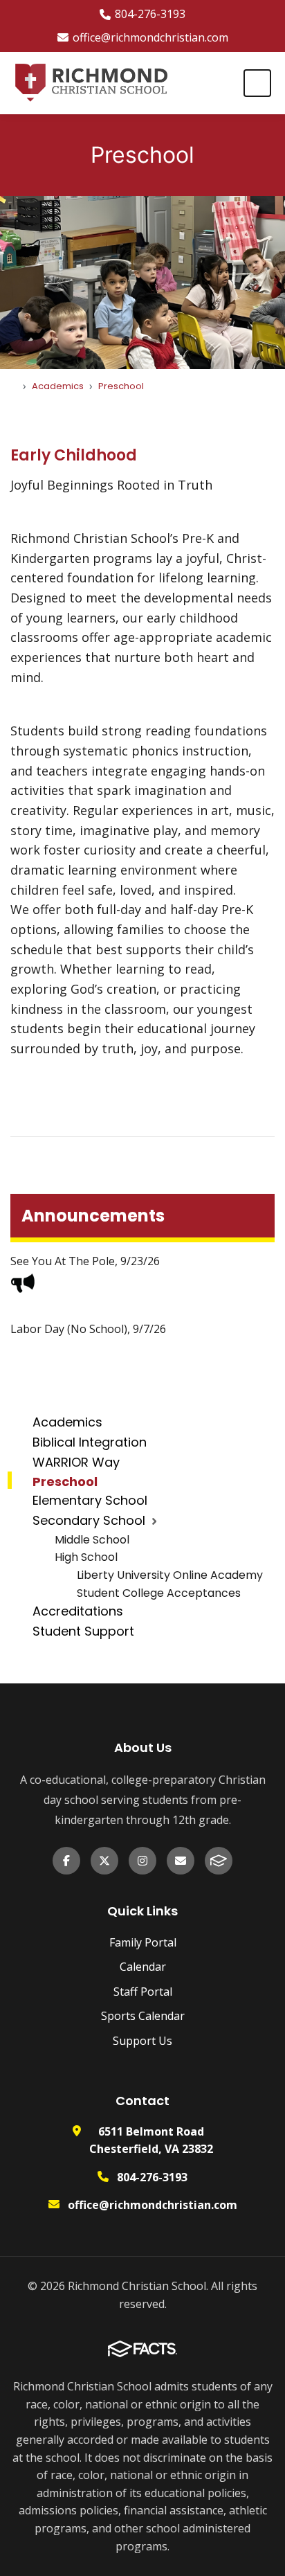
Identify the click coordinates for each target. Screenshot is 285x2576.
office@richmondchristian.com (150, 37)
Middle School (92, 1540)
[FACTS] (219, 1861)
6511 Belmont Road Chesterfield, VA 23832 (151, 2140)
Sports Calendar (143, 2016)
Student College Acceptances (159, 1593)
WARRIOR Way (76, 1462)
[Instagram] (142, 1861)
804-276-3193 (150, 14)
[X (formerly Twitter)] (104, 1861)
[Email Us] (181, 1861)
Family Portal (143, 1942)
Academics (67, 1422)
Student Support (83, 1631)
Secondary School (89, 1520)
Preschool (65, 1482)
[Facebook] (66, 1861)
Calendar (143, 1967)
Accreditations (78, 1611)
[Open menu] (257, 83)
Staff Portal (143, 1992)
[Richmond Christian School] (91, 83)
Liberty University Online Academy (170, 1575)
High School (86, 1557)
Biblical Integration (90, 1442)
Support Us (142, 2041)
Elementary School (90, 1500)
